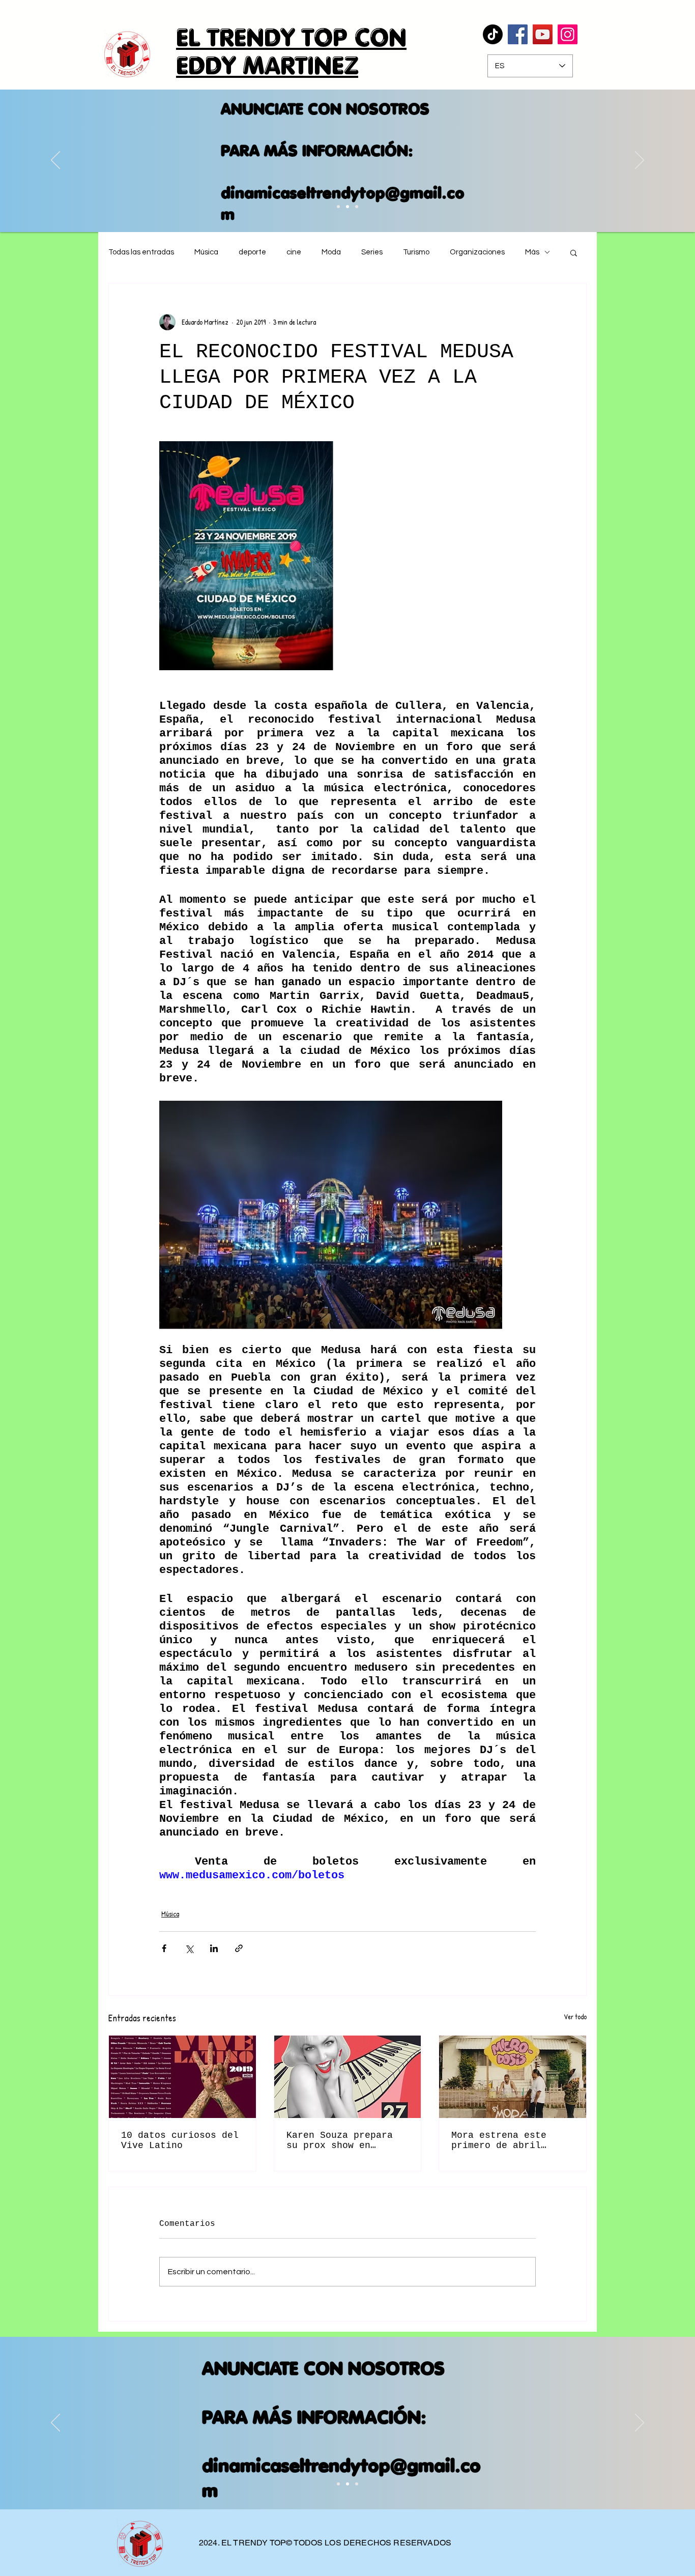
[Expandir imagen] (246, 556)
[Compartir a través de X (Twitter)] (189, 1948)
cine (294, 252)
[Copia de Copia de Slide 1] (338, 207)
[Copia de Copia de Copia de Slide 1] (347, 207)
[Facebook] (518, 34)
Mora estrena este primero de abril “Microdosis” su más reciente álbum (504, 2140)
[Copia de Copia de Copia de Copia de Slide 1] (357, 207)
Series (372, 252)
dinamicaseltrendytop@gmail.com (329, 203)
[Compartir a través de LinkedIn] (214, 1948)
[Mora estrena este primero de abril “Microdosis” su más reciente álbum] (513, 2077)
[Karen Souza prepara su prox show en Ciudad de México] (348, 2077)
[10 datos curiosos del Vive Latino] (182, 2077)
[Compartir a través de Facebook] (164, 1948)
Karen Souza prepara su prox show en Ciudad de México (340, 2140)
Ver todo (575, 2016)
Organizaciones (477, 252)
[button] (574, 252)
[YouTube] (543, 34)
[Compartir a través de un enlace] (239, 1948)
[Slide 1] (338, 2484)
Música (206, 252)
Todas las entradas (141, 252)
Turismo (416, 252)
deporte (252, 252)
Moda (331, 252)
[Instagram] (568, 34)
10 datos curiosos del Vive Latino (180, 2140)
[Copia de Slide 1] (347, 2484)
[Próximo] (640, 161)
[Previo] (55, 161)
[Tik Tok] (493, 34)
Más (532, 252)
